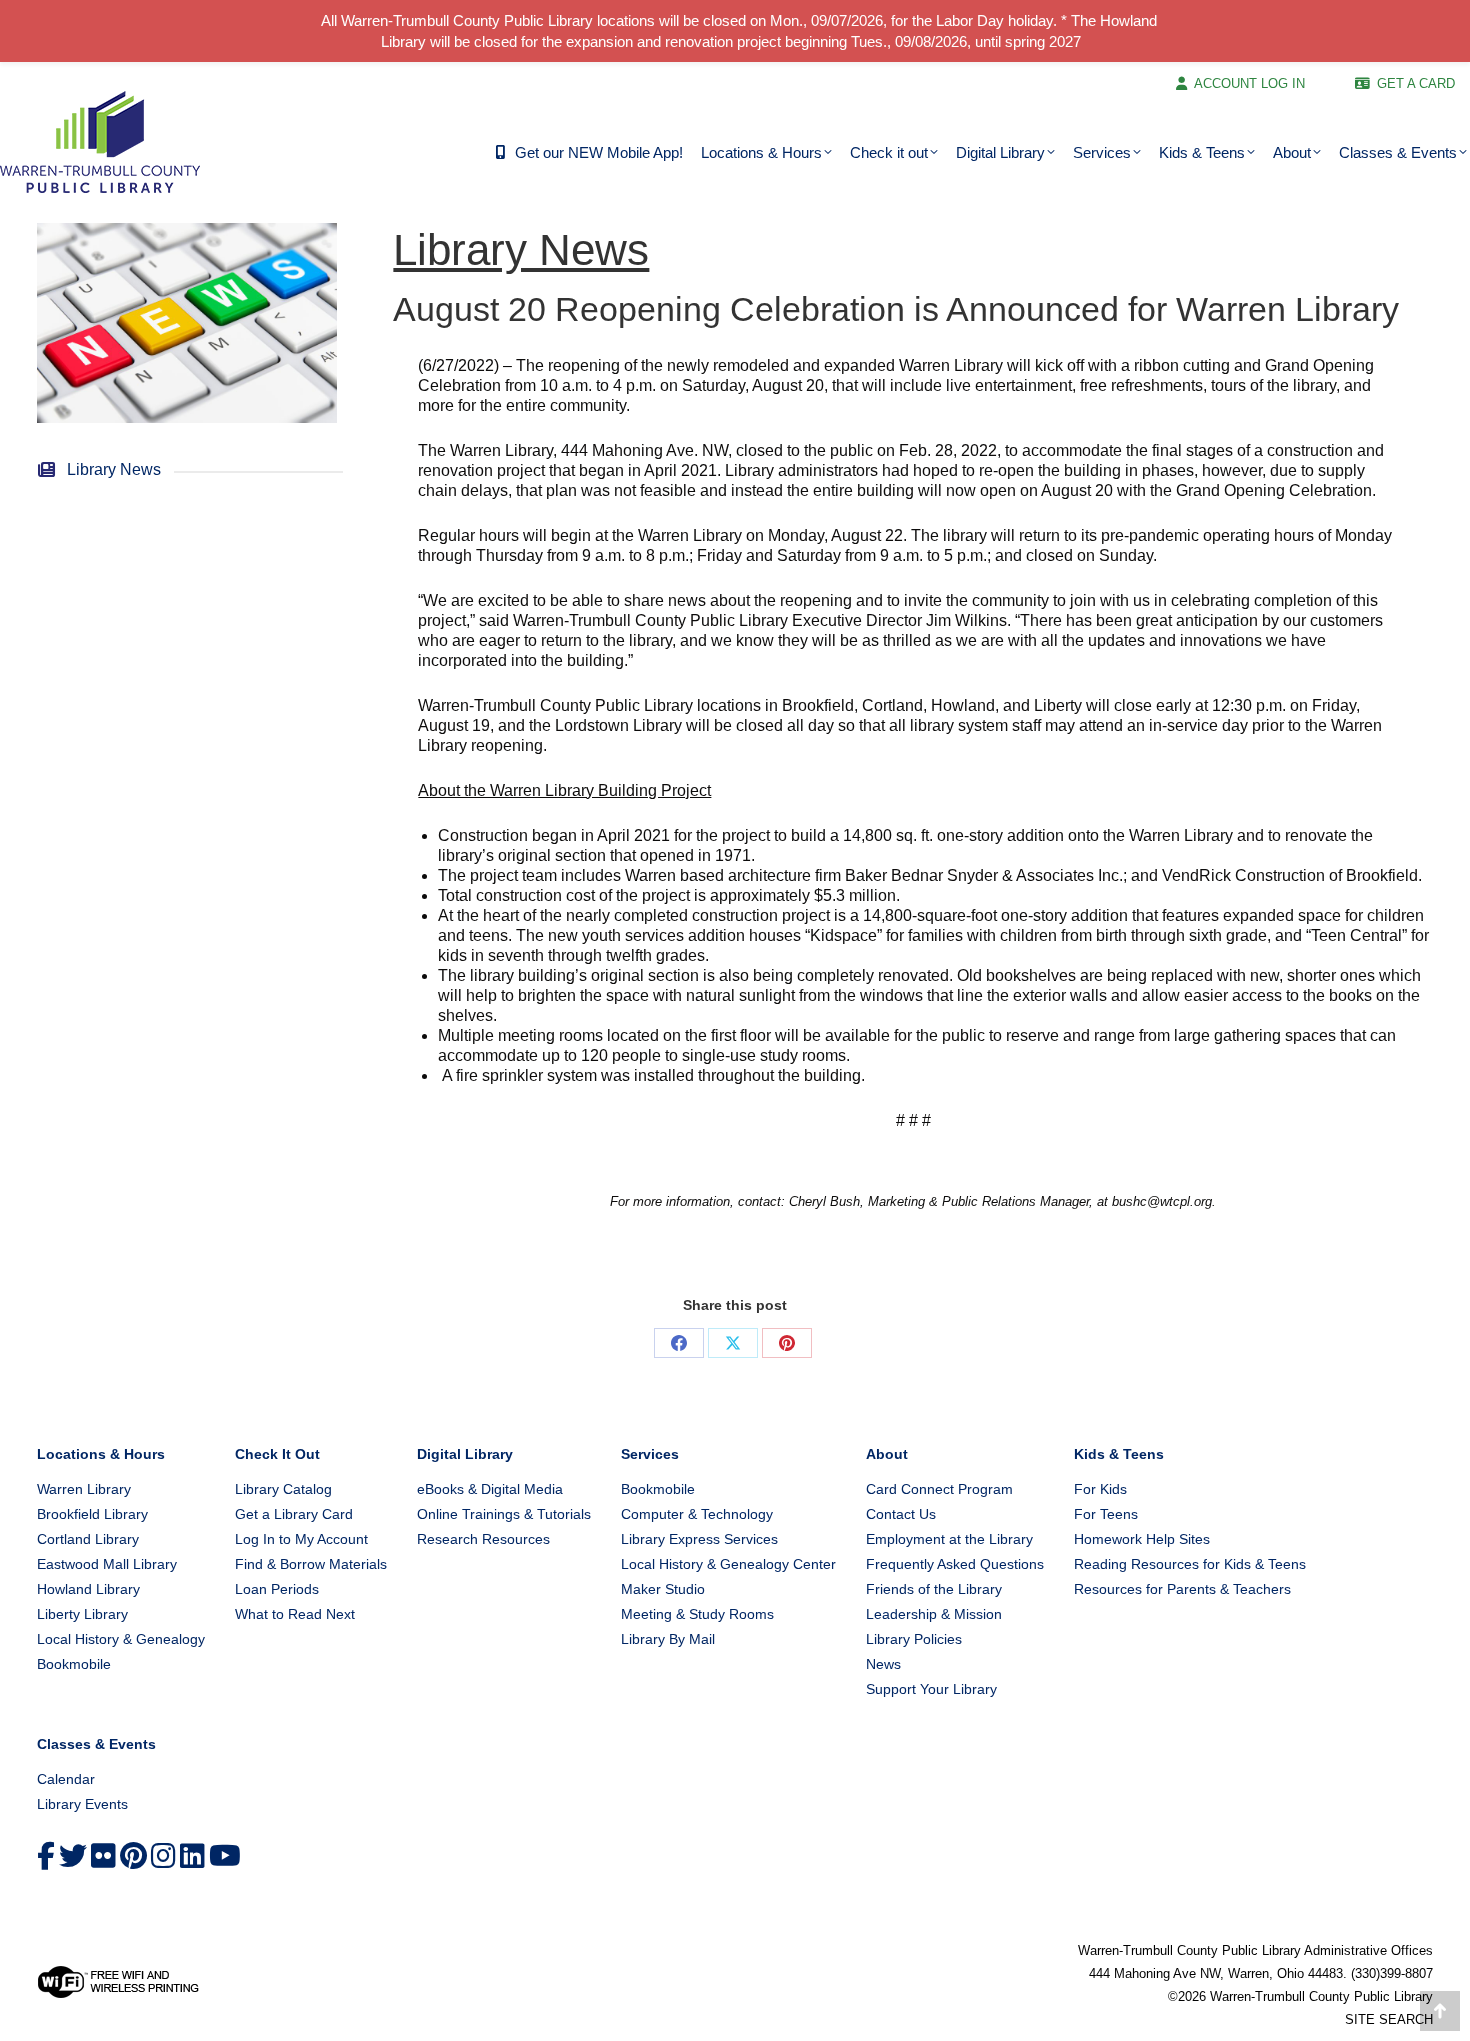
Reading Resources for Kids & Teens (1190, 1564)
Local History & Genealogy (121, 1639)
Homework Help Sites (1142, 1539)
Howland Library (88, 1589)
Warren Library (84, 1489)
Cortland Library (88, 1539)
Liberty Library (82, 1614)
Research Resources (483, 1539)
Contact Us (901, 1514)
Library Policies (914, 1639)
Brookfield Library (92, 1514)
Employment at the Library (949, 1539)
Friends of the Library (934, 1589)
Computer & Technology (697, 1514)
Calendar (66, 1779)
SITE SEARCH (1389, 2019)
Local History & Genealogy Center (728, 1564)
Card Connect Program (939, 1489)
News (883, 1664)
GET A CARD (1416, 83)
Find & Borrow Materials (311, 1564)
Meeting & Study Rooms (697, 1614)
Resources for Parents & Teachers (1182, 1589)
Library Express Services (699, 1539)
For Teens (1106, 1514)
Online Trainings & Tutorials (504, 1514)
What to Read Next (295, 1614)
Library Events (82, 1804)
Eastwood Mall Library (107, 1564)
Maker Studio (663, 1589)
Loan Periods (277, 1589)
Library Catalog (283, 1489)
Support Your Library (931, 1689)
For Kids (1100, 1489)
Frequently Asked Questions (955, 1564)
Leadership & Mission (934, 1614)
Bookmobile (74, 1664)
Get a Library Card (294, 1514)
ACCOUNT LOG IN (1249, 83)
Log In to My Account (301, 1539)
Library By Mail (668, 1639)
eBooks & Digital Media (490, 1489)
